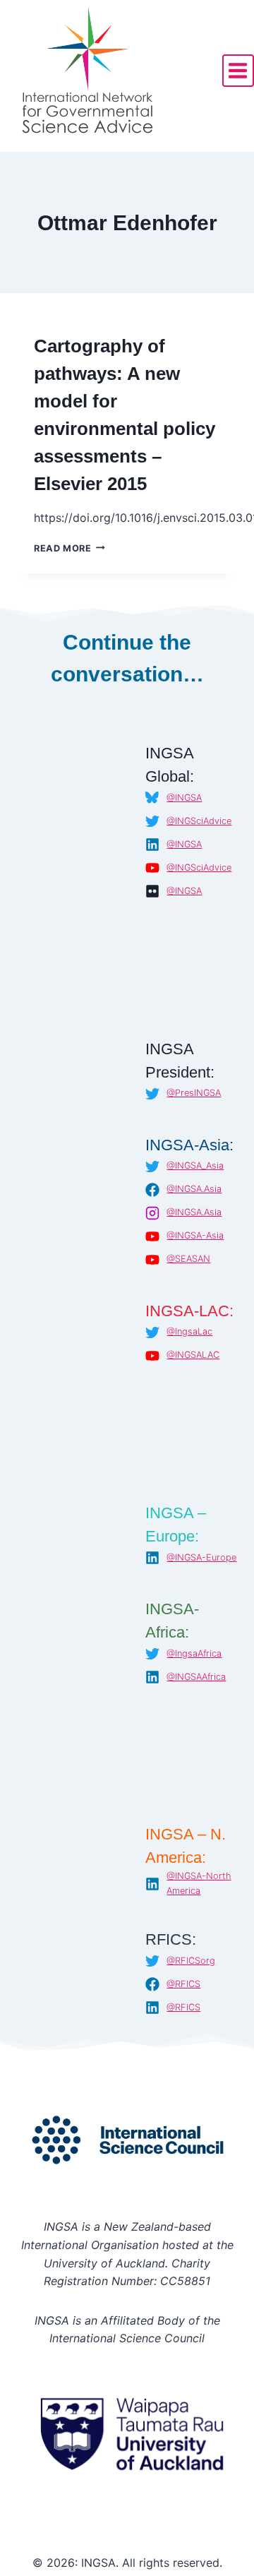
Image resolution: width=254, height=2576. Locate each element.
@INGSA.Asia (194, 1189)
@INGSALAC (193, 1355)
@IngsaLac (189, 1331)
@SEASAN (188, 1259)
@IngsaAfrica (194, 1653)
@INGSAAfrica (196, 1677)
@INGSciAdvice (199, 821)
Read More (69, 548)
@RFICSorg (191, 1961)
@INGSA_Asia (195, 1165)
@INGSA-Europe (201, 1557)
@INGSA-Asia (195, 1235)
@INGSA (184, 798)
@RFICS (183, 1984)
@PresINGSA (194, 1093)
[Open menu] (238, 70)
